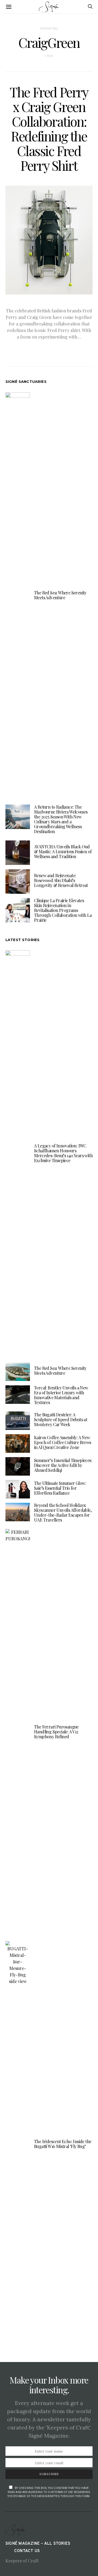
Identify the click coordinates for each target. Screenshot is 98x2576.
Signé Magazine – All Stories (38, 2544)
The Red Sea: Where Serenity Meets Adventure (60, 595)
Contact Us (27, 2551)
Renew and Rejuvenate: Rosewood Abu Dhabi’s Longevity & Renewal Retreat (61, 880)
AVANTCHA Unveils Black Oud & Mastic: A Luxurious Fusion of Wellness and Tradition (63, 851)
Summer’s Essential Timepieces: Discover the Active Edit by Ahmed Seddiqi (63, 1465)
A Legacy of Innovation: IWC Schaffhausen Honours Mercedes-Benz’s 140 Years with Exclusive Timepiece (63, 1153)
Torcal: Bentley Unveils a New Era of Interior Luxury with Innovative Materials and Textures (61, 1395)
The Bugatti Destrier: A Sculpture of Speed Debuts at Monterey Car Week (61, 1419)
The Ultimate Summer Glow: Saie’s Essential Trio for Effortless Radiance (60, 1488)
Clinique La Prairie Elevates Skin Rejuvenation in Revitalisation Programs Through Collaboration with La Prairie (63, 910)
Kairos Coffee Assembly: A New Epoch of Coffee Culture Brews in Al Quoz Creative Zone (63, 1442)
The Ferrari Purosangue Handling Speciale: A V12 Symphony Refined (56, 1732)
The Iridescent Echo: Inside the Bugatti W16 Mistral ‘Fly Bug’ (63, 2144)
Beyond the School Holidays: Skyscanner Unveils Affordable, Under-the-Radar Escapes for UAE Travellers (63, 1512)
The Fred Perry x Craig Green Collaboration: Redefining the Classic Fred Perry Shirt (49, 129)
